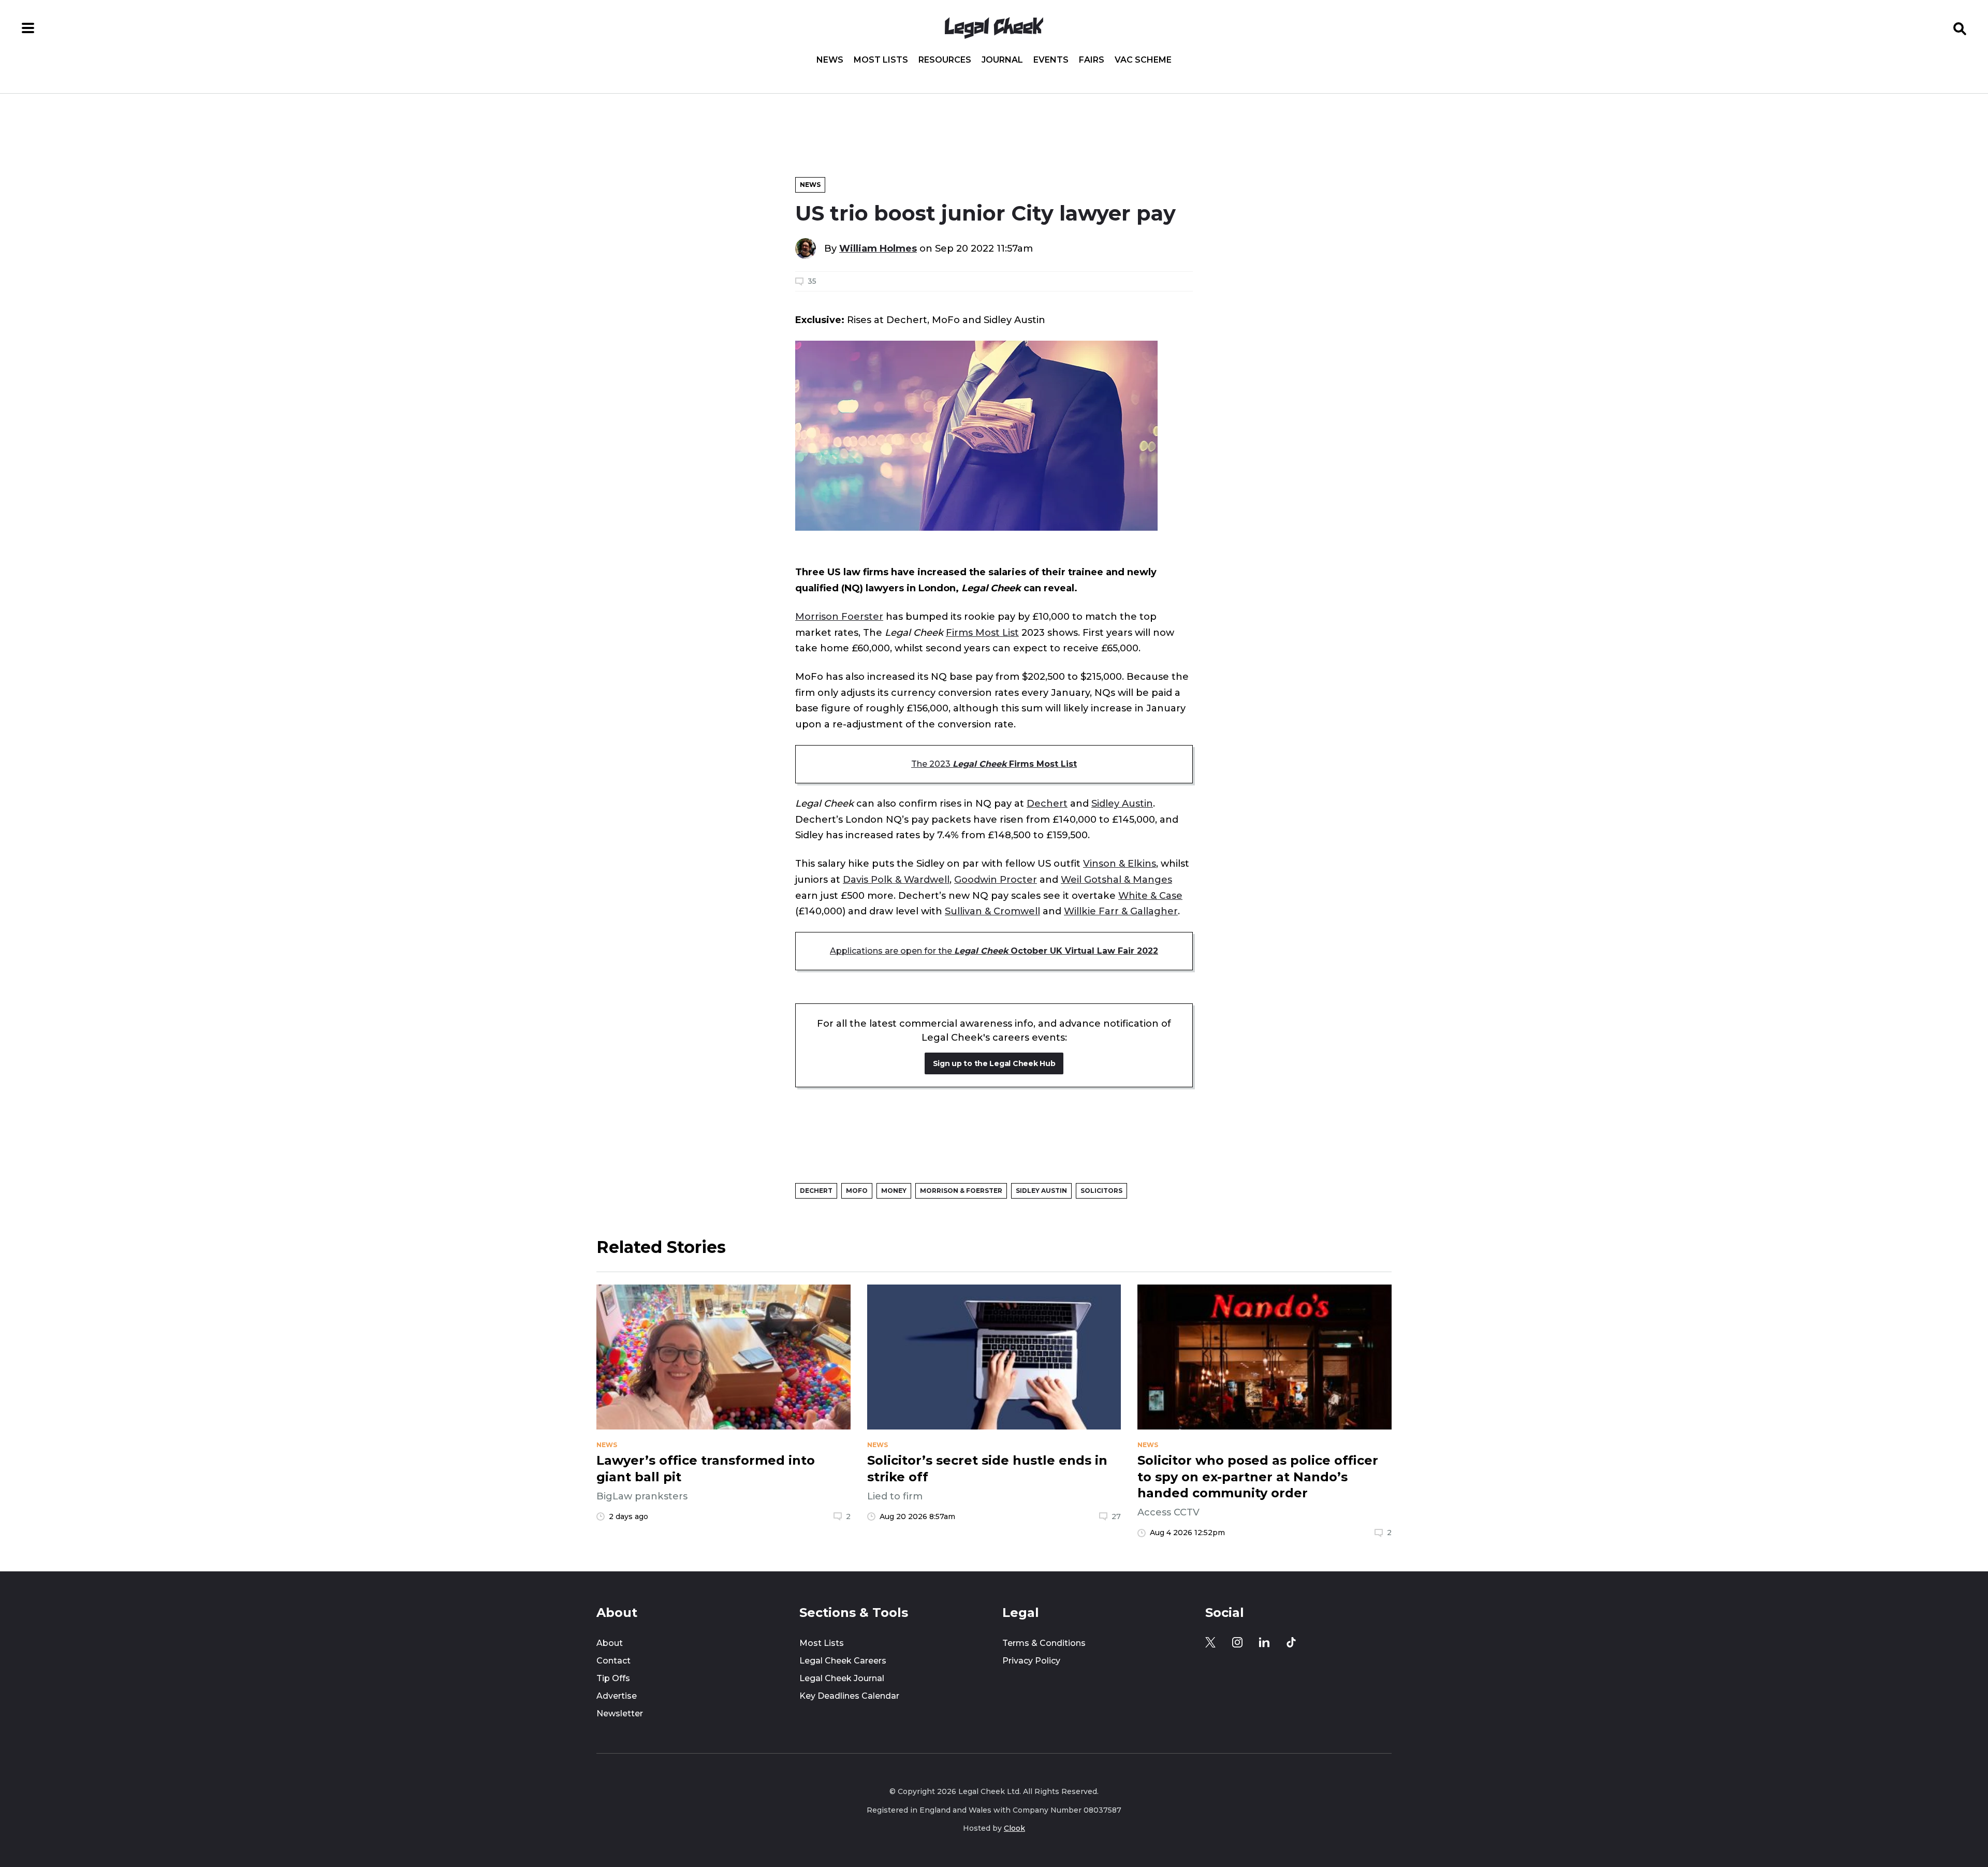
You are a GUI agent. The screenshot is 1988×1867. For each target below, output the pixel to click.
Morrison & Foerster (961, 1191)
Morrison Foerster (839, 616)
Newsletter (620, 1713)
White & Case (1150, 895)
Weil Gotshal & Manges (1116, 879)
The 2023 (994, 764)
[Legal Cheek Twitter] (1210, 1642)
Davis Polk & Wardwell (896, 879)
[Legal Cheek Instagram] (1237, 1642)
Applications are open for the (994, 951)
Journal (1002, 60)
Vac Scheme (1143, 60)
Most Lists (881, 60)
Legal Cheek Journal (842, 1678)
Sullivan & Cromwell (992, 911)
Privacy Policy (1031, 1661)
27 (1116, 1516)
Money (894, 1191)
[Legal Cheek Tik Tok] (1291, 1642)
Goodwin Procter (996, 879)
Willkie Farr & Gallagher (1121, 911)
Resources (945, 60)
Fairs (1092, 60)
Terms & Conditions (1044, 1643)
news (607, 1445)
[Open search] (1960, 28)
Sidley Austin (1122, 803)
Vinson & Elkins (1120, 863)
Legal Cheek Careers (843, 1661)
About (610, 1643)
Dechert (1047, 803)
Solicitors (1101, 1191)
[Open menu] (28, 28)
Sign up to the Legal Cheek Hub (994, 1063)
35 (812, 281)
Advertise (617, 1696)
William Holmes (878, 248)
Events (1051, 60)
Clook (1014, 1828)
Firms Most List (982, 632)
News (830, 60)
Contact (613, 1661)
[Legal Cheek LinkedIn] (1264, 1642)
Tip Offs (613, 1678)
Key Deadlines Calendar (849, 1696)
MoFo (857, 1191)
